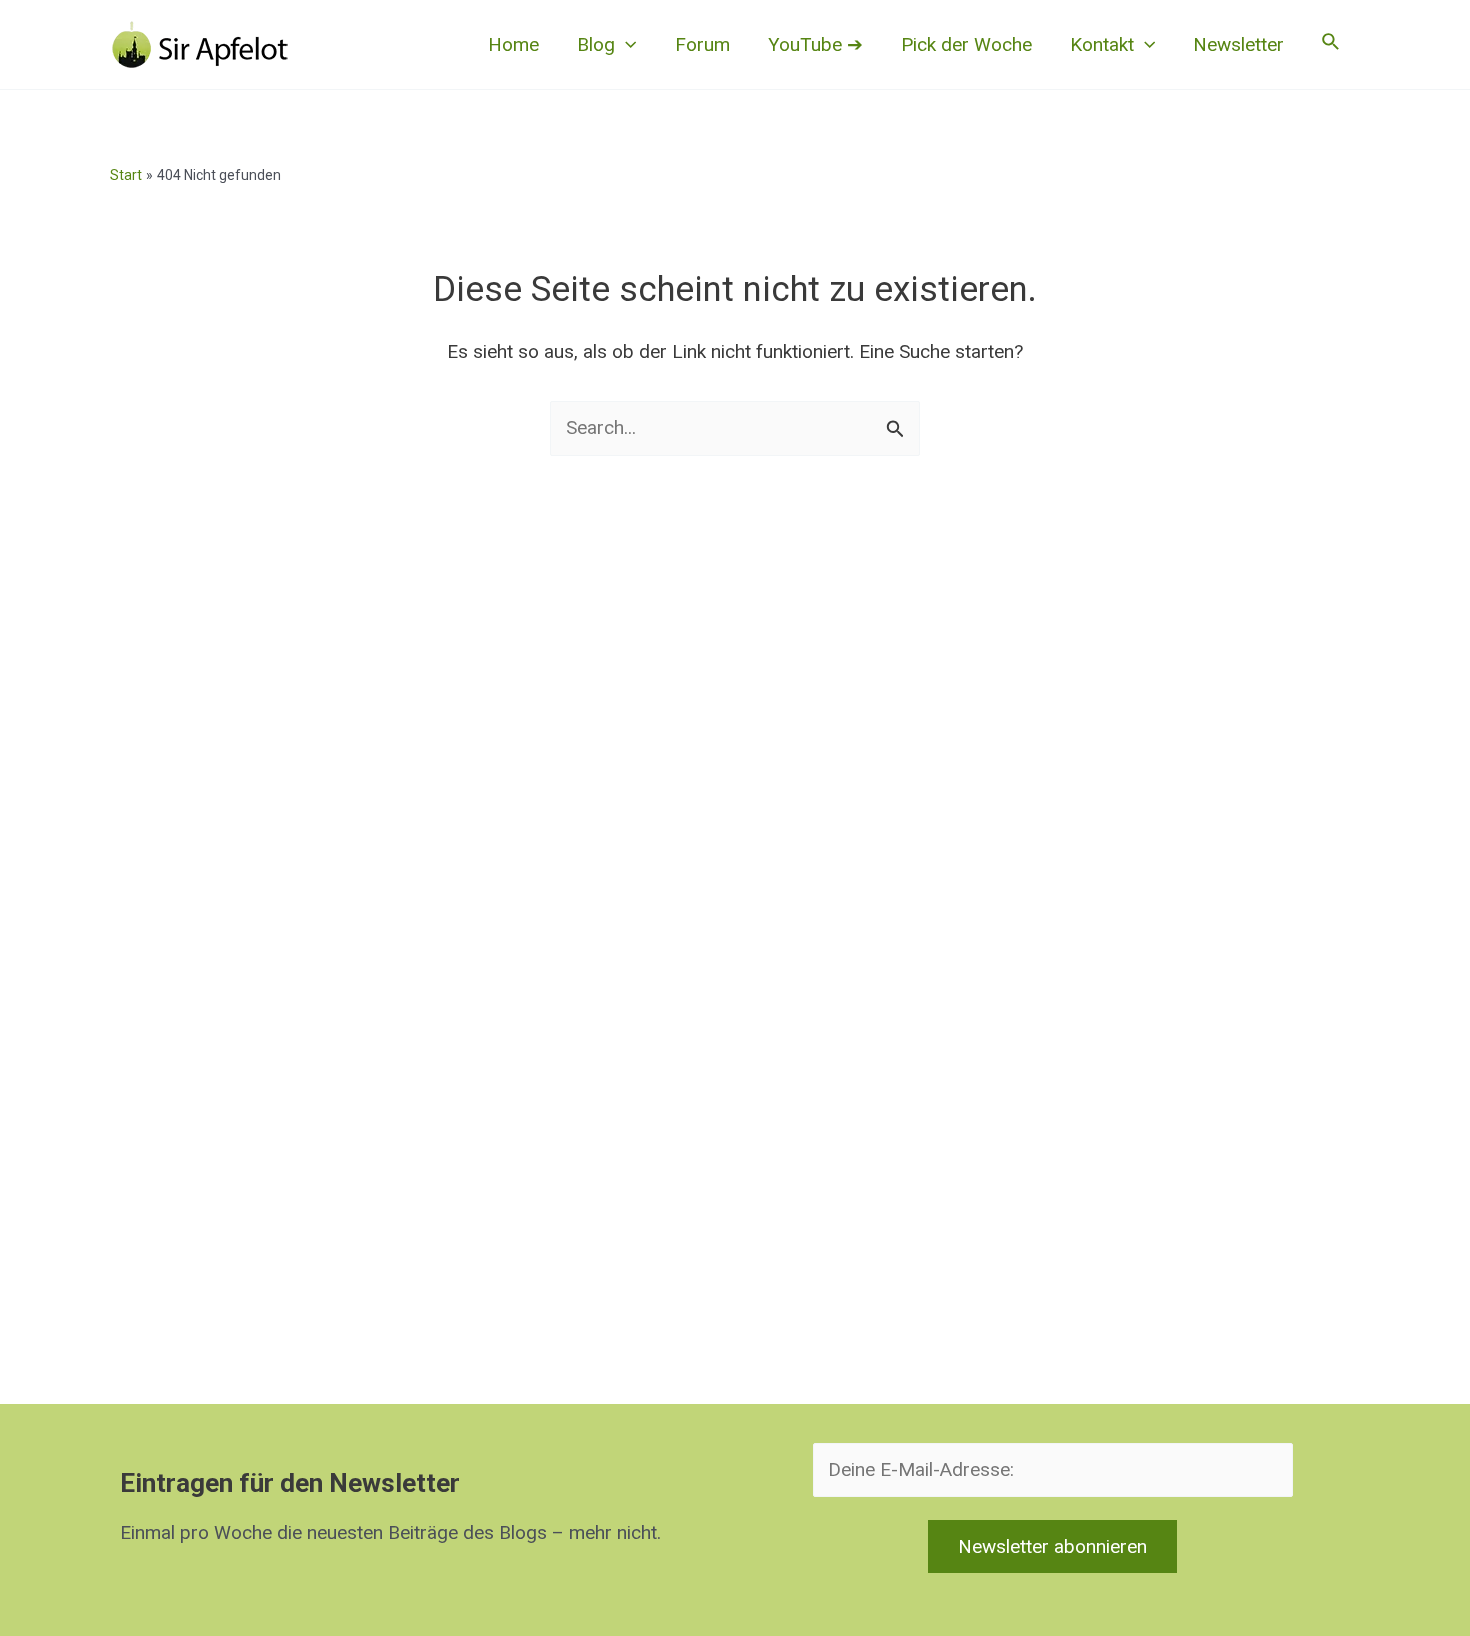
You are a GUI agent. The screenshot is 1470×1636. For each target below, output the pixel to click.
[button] (625, 45)
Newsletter (1238, 44)
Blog (596, 44)
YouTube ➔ (815, 44)
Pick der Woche (966, 44)
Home (513, 44)
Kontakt (1102, 44)
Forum (702, 44)
